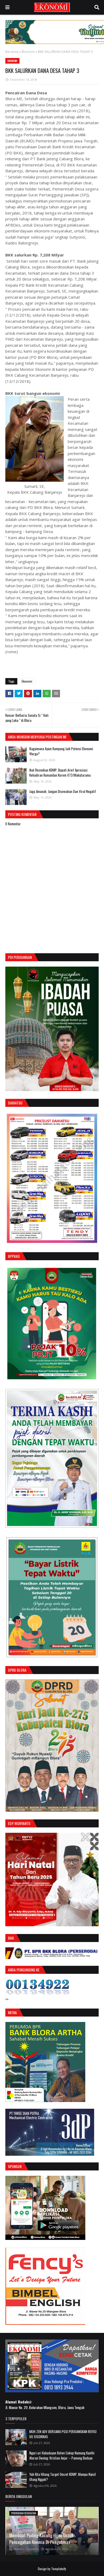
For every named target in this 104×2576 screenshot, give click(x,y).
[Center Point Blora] (45, 2238)
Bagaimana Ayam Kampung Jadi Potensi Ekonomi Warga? (61, 751)
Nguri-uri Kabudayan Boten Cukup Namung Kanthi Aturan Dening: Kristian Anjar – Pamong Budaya (62, 2456)
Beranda (12, 52)
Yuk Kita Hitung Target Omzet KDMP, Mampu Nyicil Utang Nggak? (63, 2477)
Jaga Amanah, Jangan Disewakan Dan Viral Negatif (63, 791)
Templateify (59, 2569)
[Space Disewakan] (45, 2323)
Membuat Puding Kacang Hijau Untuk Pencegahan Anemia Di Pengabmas (41, 2539)
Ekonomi (28, 52)
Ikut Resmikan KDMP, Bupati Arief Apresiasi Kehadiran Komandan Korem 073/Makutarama (60, 773)
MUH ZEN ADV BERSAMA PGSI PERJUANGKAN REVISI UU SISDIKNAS (63, 2434)
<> (7, 1999)
